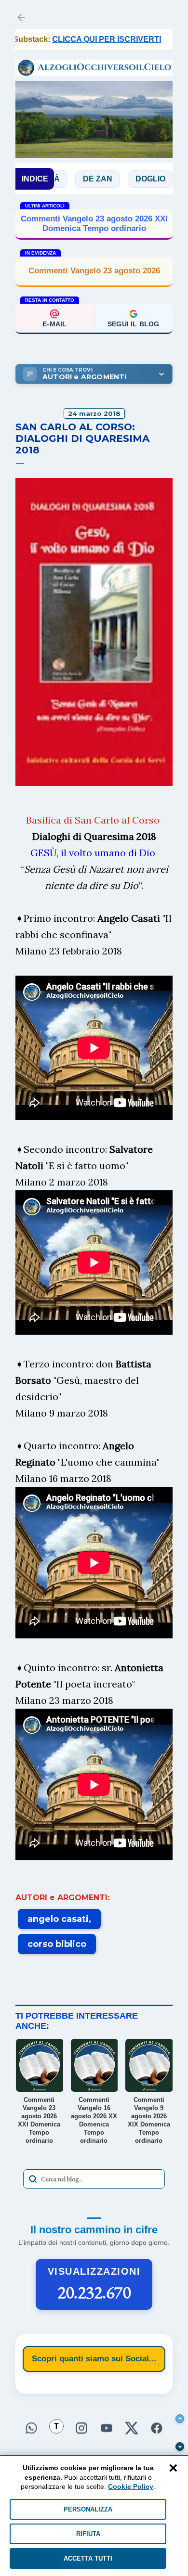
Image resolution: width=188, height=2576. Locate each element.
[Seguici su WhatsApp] (31, 2429)
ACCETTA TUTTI (88, 2558)
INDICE (35, 179)
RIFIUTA (88, 2534)
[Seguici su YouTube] (107, 2429)
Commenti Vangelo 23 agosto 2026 (94, 271)
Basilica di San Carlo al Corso (93, 820)
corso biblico (57, 1944)
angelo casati (58, 1919)
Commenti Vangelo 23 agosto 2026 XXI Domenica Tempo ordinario (94, 224)
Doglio (114, 179)
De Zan (61, 179)
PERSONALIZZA (88, 2509)
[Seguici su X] (132, 2429)
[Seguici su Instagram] (81, 2429)
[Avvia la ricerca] (33, 2179)
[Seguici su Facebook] (157, 2429)
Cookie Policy (131, 2486)
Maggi (165, 179)
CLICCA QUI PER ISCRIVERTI (78, 39)
